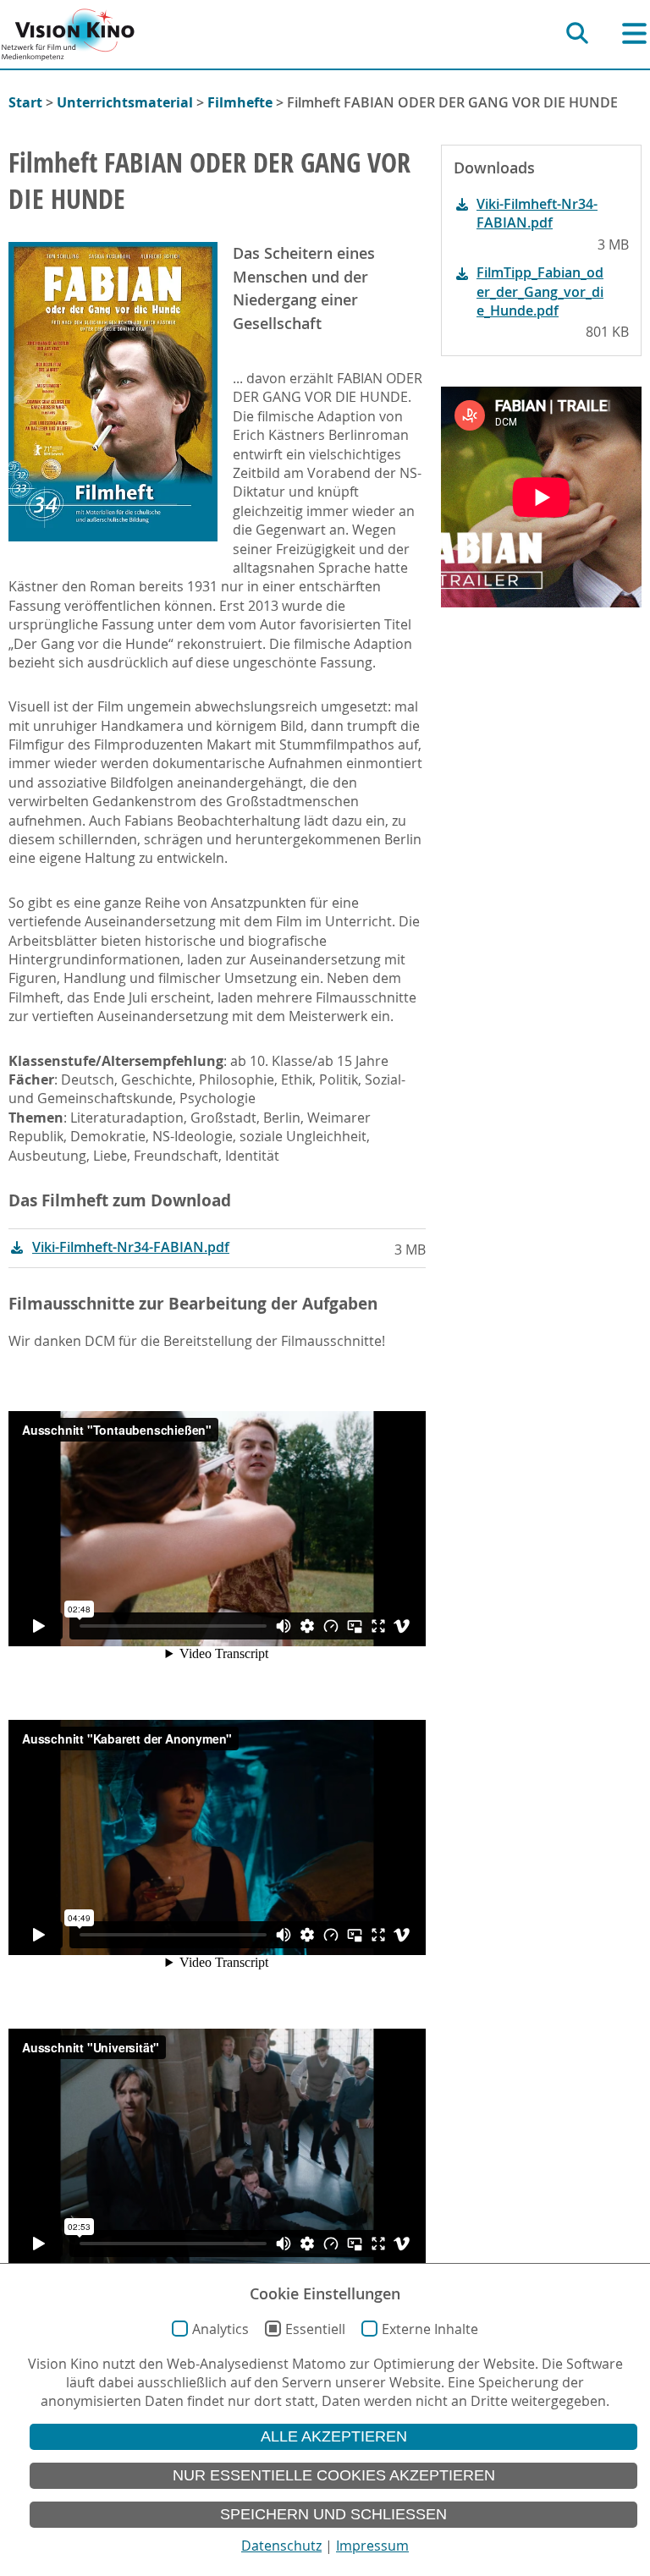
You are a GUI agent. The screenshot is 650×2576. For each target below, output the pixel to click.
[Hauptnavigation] (634, 33)
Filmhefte (240, 102)
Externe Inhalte (430, 2329)
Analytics (220, 2329)
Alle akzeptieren (334, 2436)
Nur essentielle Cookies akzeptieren (334, 2475)
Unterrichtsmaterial (125, 102)
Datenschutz (281, 2546)
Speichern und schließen (333, 2514)
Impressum (372, 2546)
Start (25, 102)
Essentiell (315, 2329)
